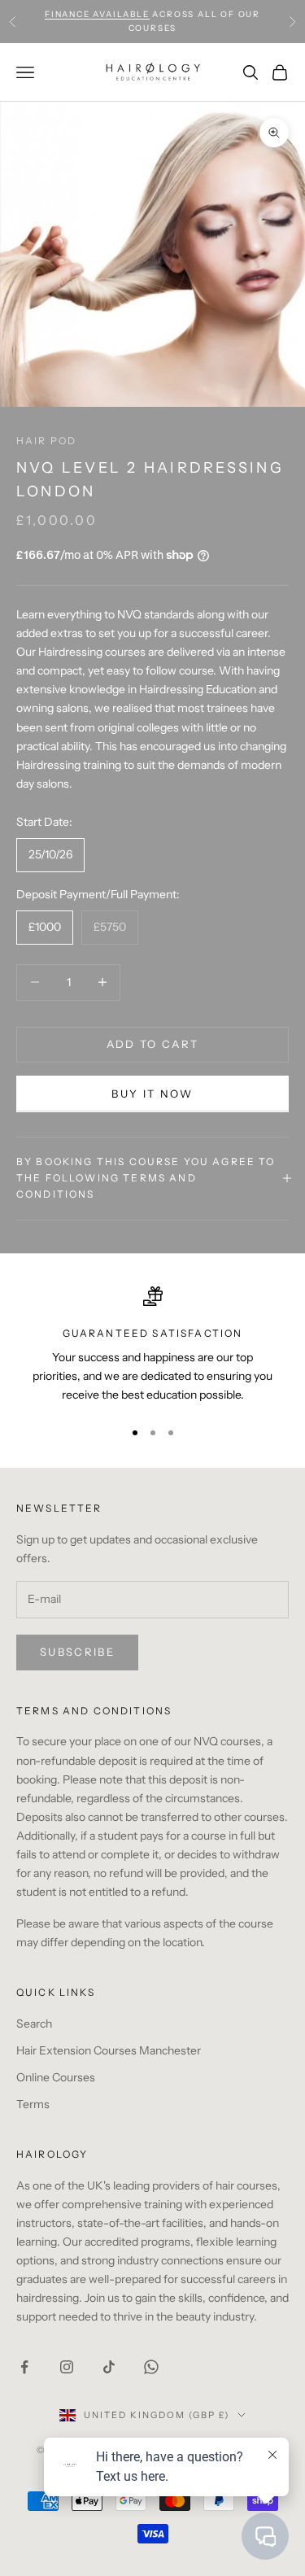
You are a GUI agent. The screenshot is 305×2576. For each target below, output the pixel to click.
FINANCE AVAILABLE (97, 14)
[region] (152, 1346)
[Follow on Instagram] (67, 2367)
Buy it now (152, 1094)
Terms (33, 2104)
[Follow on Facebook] (24, 2367)
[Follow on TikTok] (109, 2367)
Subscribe (77, 1652)
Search (34, 2024)
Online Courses (56, 2077)
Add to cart (153, 1044)
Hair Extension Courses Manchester (109, 2050)
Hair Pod (46, 441)
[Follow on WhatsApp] (151, 2367)
